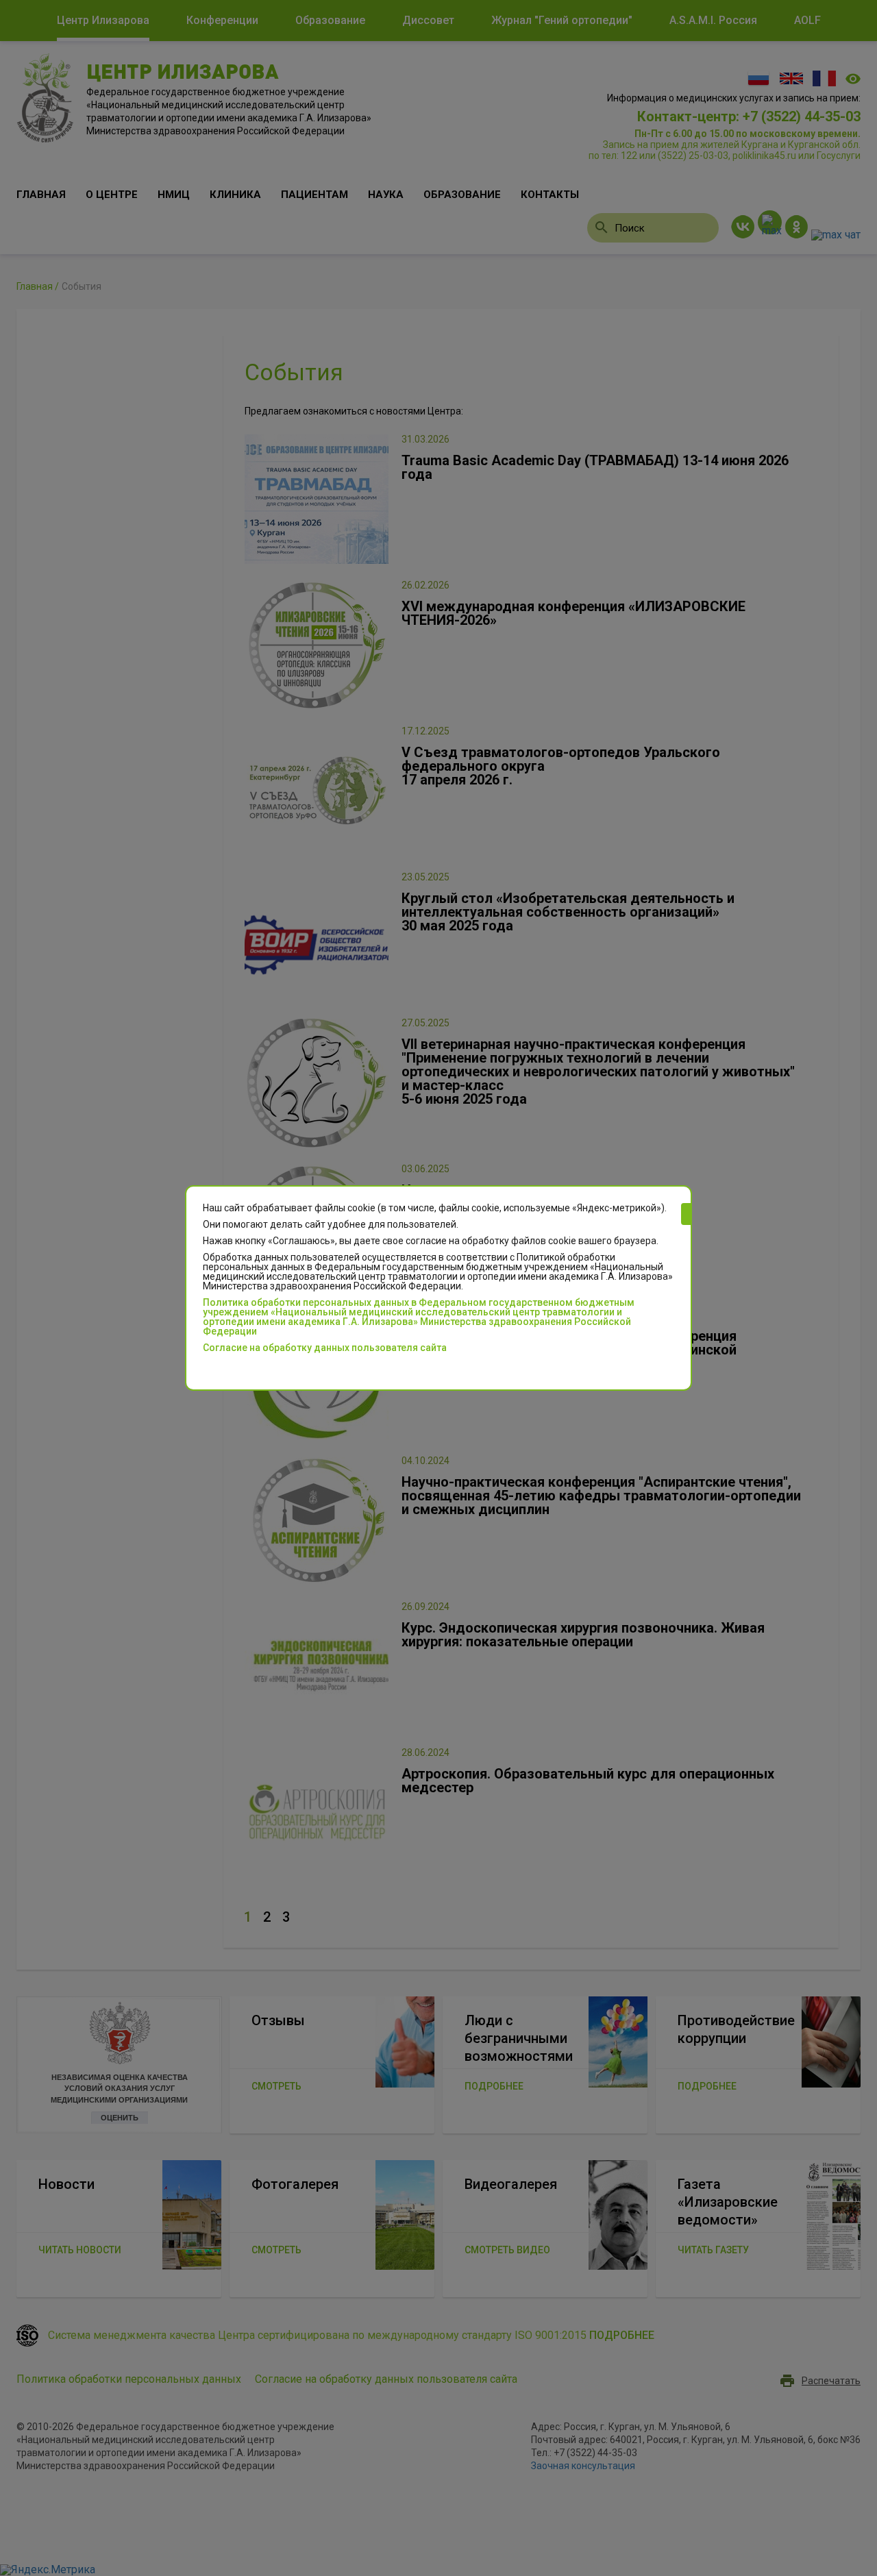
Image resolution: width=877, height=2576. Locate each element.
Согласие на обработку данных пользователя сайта (325, 1348)
